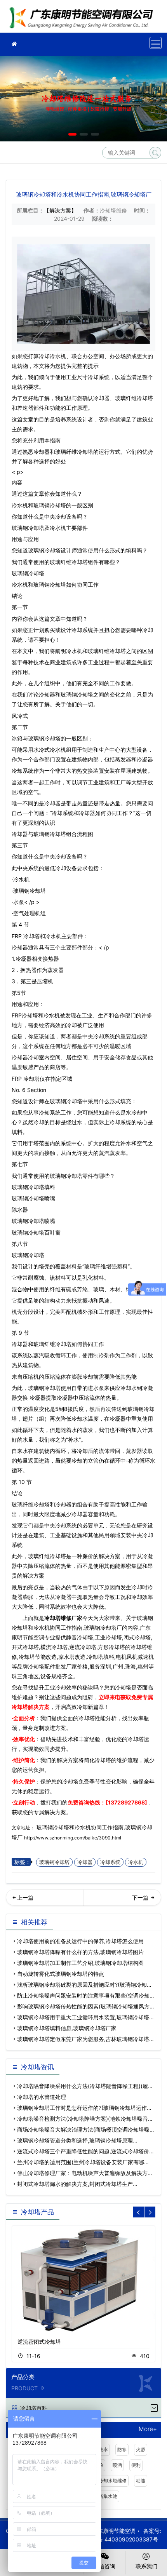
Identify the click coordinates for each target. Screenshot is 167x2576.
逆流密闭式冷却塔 (39, 2342)
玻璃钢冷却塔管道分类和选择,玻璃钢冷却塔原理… (77, 2140)
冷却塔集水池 (103, 2496)
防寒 (122, 2450)
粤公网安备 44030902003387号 (117, 2539)
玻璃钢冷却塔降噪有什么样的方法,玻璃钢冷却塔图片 (80, 1952)
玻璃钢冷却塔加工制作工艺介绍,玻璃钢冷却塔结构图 (80, 1963)
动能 (141, 2481)
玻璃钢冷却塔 (50, 505)
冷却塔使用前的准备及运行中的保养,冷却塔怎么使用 (80, 1941)
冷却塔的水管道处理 (42, 2097)
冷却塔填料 (42, 1187)
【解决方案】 (60, 210)
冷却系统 (110, 1862)
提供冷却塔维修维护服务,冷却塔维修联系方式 (125, 1900)
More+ (148, 2429)
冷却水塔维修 (113, 2481)
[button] (72, 134)
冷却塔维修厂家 (63, 1618)
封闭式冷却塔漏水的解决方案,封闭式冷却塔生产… (77, 2184)
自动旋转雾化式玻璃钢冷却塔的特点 (61, 1974)
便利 (136, 2465)
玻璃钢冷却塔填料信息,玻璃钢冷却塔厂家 (67, 2028)
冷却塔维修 (83, 19)
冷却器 (85, 1862)
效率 (103, 2450)
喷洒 (117, 2465)
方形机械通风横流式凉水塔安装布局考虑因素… (45, 1900)
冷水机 (136, 1862)
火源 (141, 2450)
